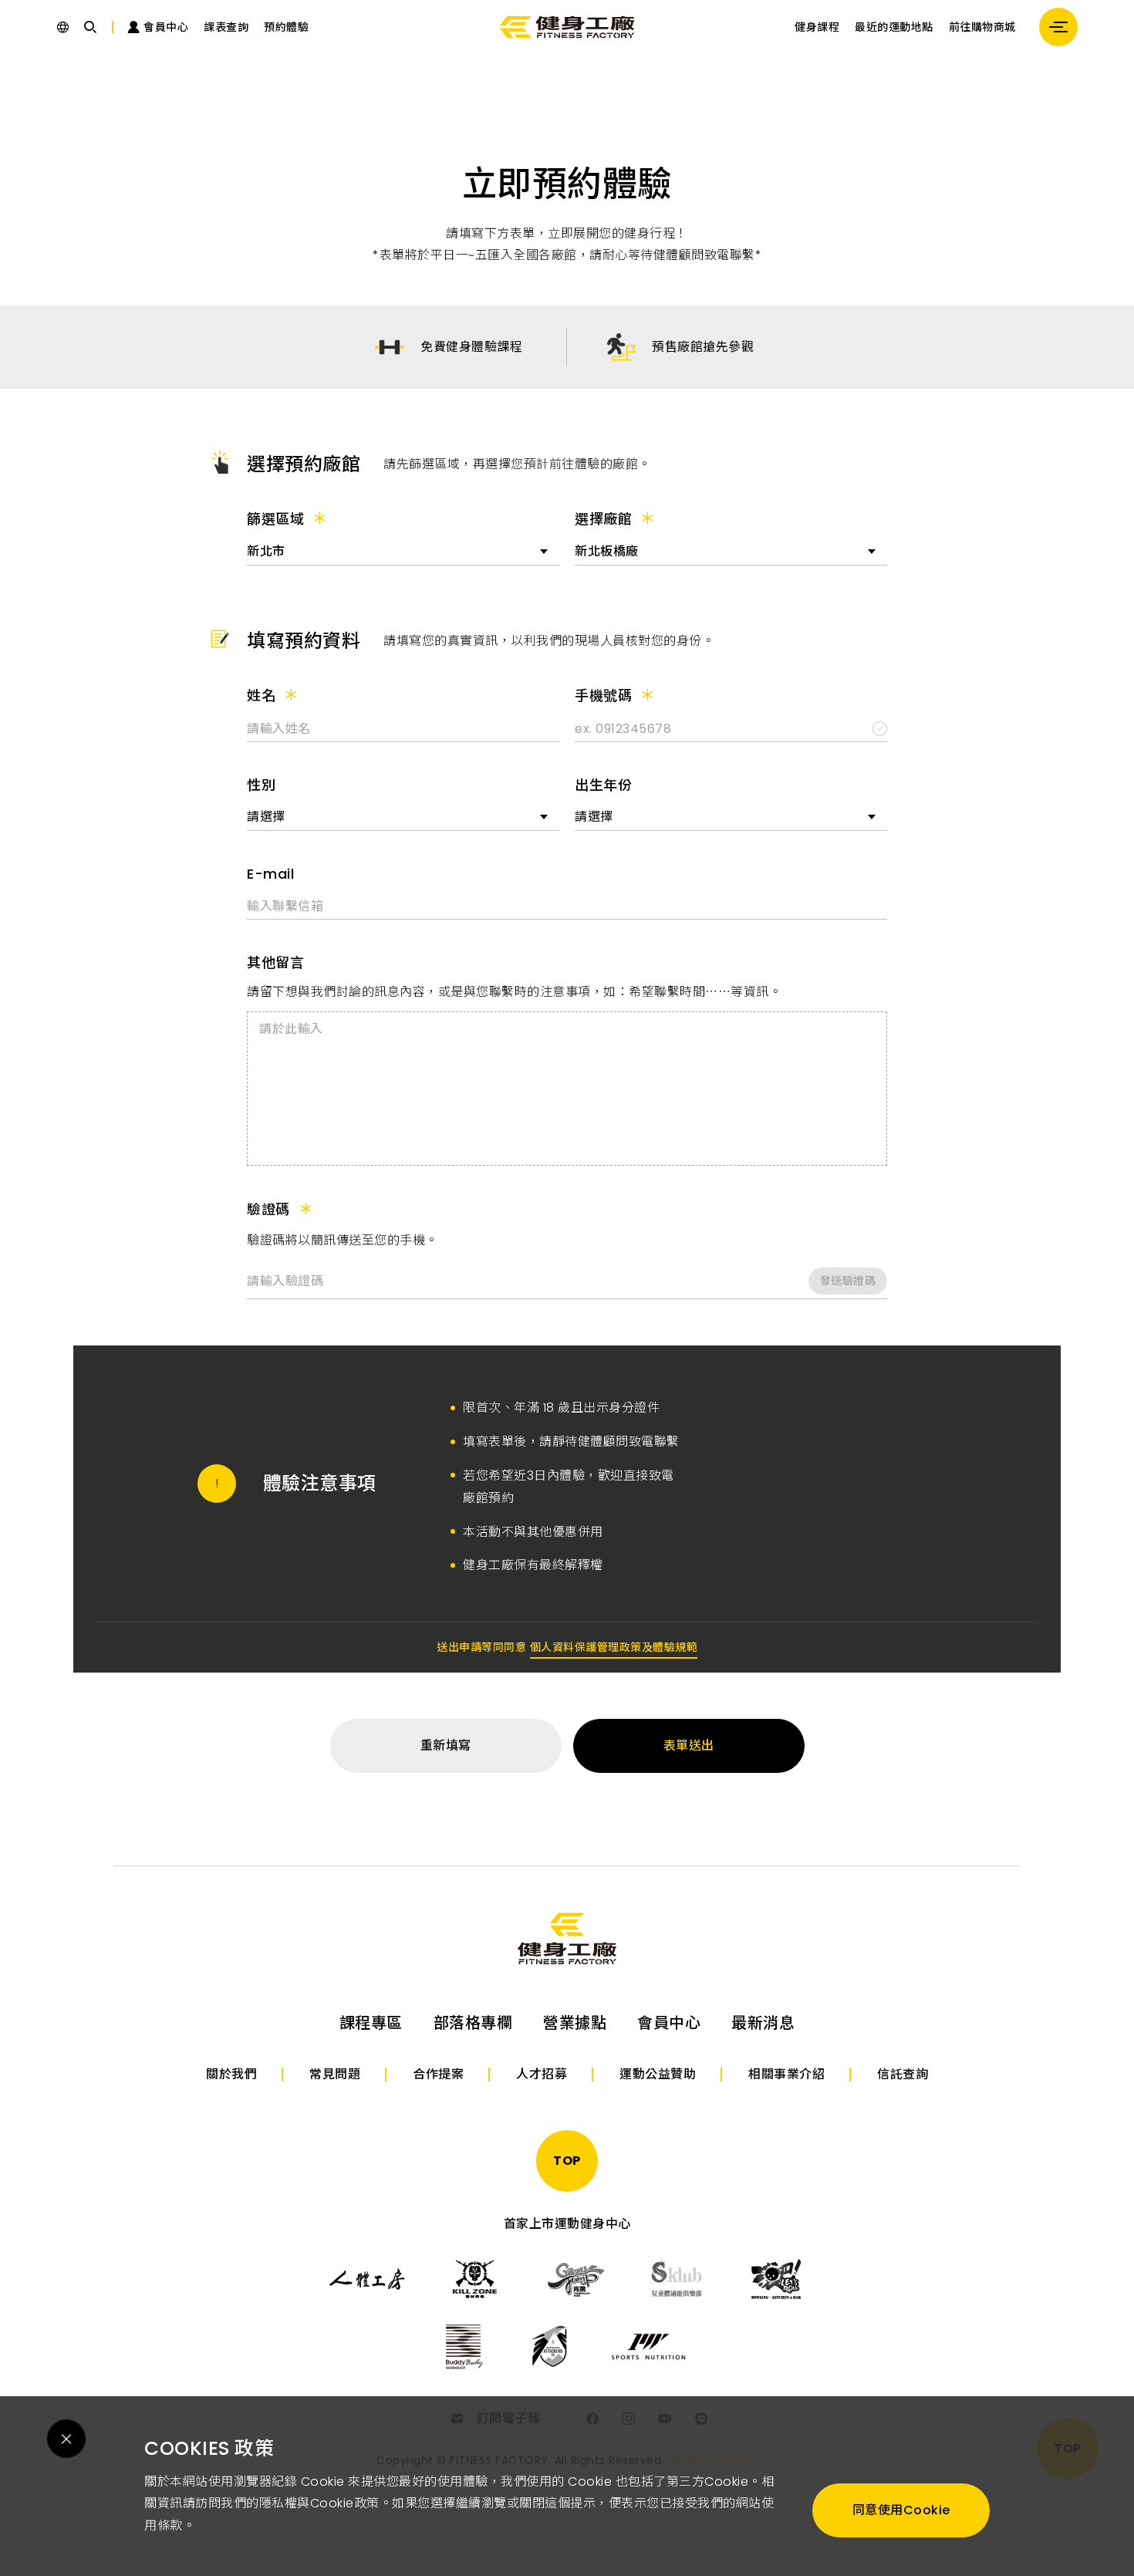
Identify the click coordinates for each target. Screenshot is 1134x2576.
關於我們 (231, 2074)
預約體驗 (286, 27)
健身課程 (817, 27)
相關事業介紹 (786, 2074)
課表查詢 (226, 27)
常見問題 (335, 2074)
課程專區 (371, 2023)
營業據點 (575, 2023)
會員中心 (669, 2023)
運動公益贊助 (658, 2074)
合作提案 (438, 2074)
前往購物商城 (982, 27)
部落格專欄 (473, 2023)
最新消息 (763, 2023)
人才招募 (542, 2074)
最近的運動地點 (894, 27)
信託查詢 (903, 2074)
